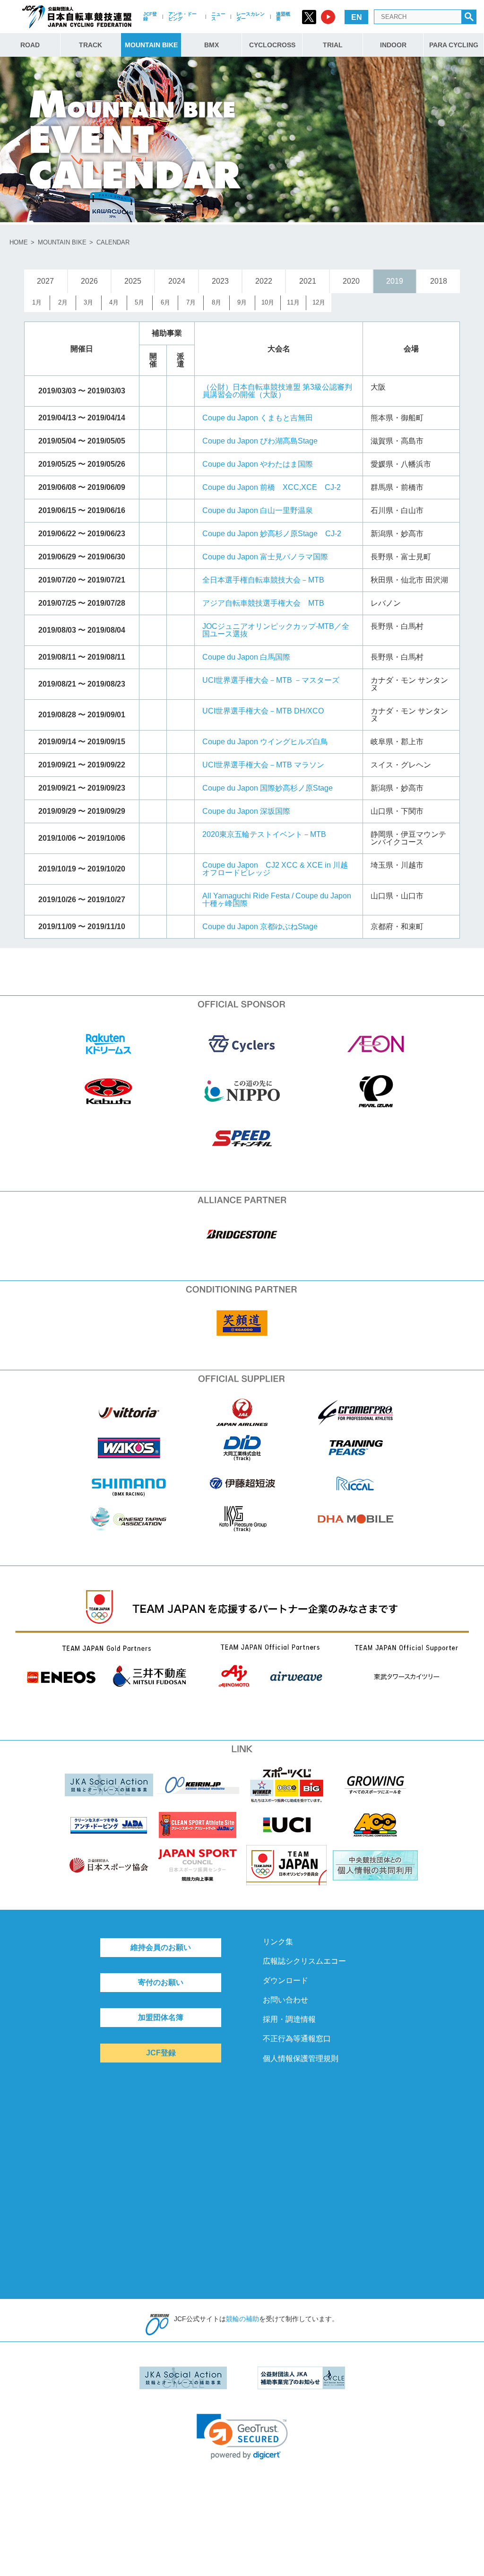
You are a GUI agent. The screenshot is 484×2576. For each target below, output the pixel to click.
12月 (319, 302)
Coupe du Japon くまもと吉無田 (258, 418)
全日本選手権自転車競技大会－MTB (263, 580)
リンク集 (278, 1942)
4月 (114, 302)
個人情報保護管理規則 (301, 2058)
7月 (191, 302)
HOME (19, 242)
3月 (88, 302)
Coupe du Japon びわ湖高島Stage (260, 441)
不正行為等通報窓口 (297, 2039)
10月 (268, 302)
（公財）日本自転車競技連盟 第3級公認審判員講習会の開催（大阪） (277, 391)
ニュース (218, 16)
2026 (89, 281)
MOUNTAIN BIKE (151, 45)
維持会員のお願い (161, 1947)
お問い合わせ (285, 2000)
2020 (351, 281)
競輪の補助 (242, 2319)
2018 (439, 281)
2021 (308, 281)
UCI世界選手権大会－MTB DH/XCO (263, 711)
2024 (177, 281)
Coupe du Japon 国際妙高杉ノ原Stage (268, 788)
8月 (216, 302)
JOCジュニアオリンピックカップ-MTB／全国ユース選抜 (276, 630)
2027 (45, 281)
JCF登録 (150, 16)
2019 (395, 281)
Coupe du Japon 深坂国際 (246, 811)
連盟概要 (283, 16)
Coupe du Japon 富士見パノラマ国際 (265, 557)
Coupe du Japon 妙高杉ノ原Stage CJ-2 (272, 534)
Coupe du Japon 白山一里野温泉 (258, 510)
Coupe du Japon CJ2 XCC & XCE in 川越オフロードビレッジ (275, 869)
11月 (293, 302)
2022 (264, 281)
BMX (212, 45)
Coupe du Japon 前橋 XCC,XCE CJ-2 (272, 487)
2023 (220, 281)
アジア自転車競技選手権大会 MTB (263, 603)
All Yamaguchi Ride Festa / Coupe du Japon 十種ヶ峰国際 (277, 900)
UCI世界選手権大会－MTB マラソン (263, 765)
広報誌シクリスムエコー (304, 1961)
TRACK (91, 45)
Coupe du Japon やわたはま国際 (258, 464)
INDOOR (393, 45)
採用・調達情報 (289, 2019)
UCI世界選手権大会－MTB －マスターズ (271, 680)
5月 (139, 302)
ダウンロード (285, 1980)
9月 (242, 302)
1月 (37, 302)
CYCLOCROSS (272, 45)
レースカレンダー (251, 16)
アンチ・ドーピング (182, 16)
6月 (165, 302)
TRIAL (333, 45)
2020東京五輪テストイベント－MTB (264, 834)
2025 (133, 281)
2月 (63, 302)
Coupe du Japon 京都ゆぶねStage (260, 927)
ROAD (30, 45)
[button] (242, 2437)
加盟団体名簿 (161, 2017)
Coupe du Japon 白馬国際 (246, 657)
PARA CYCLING (454, 45)
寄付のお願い (161, 1982)
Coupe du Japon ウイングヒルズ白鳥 (265, 742)
